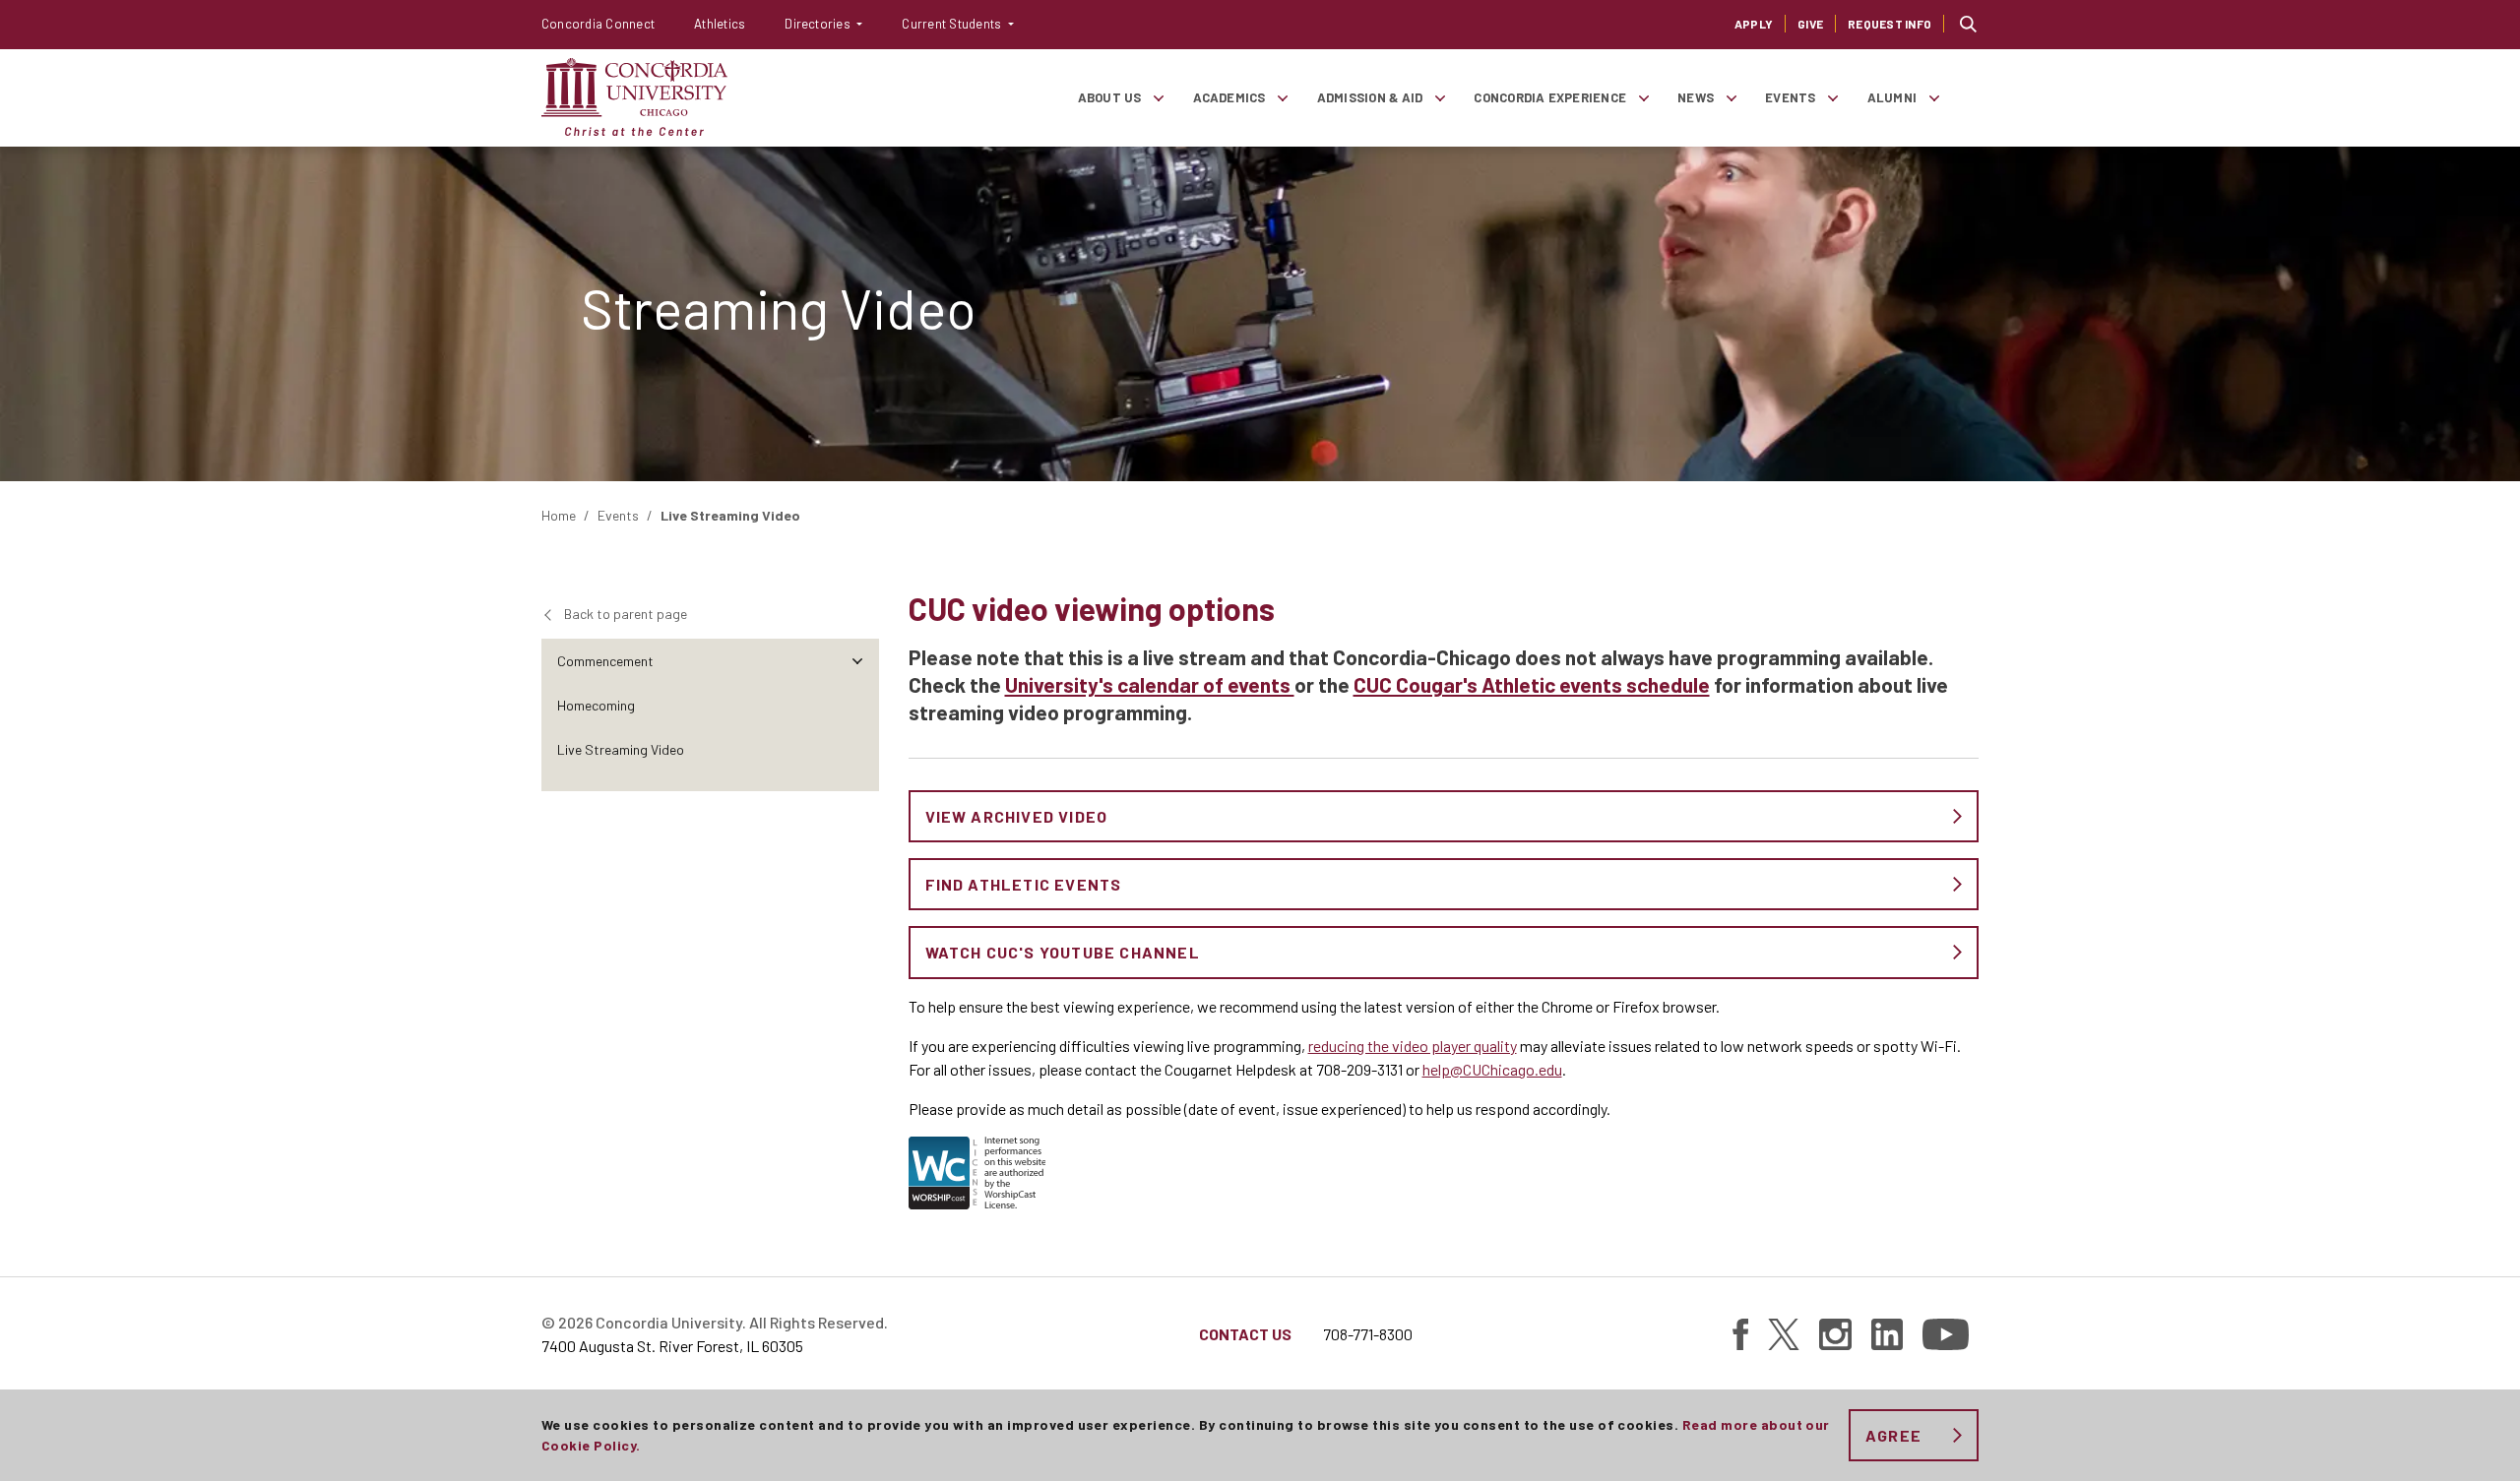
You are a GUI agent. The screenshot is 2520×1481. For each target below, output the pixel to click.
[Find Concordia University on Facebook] (1740, 1334)
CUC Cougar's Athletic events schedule (1532, 684)
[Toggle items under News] (1731, 98)
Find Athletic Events (1024, 884)
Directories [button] (819, 24)
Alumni (1892, 97)
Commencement (605, 661)
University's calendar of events (1150, 684)
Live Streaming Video (621, 749)
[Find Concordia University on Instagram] (1835, 1334)
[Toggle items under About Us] (1159, 98)
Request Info (1890, 24)
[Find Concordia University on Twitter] (1784, 1334)
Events (1790, 97)
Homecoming (596, 705)
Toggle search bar (1968, 24)
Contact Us (1245, 1334)
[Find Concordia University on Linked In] (1887, 1334)
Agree (1893, 1435)
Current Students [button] (953, 24)
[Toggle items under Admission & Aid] (1439, 98)
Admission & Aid (1370, 97)
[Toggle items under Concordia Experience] (1643, 98)
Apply (1754, 24)
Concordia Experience (1550, 97)
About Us (1110, 97)
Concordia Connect (598, 24)
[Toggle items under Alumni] (1933, 98)
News (1696, 97)
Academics (1229, 97)
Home (559, 515)
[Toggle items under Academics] (1283, 98)
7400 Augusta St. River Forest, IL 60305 (672, 1346)
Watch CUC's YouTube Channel (1063, 952)
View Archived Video (1017, 816)
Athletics (720, 24)
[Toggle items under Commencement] (857, 661)
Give (1810, 24)
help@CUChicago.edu (1492, 1069)
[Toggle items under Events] (1833, 98)
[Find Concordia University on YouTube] (1946, 1334)
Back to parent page (626, 614)
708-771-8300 (1368, 1334)
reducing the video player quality (1413, 1046)
